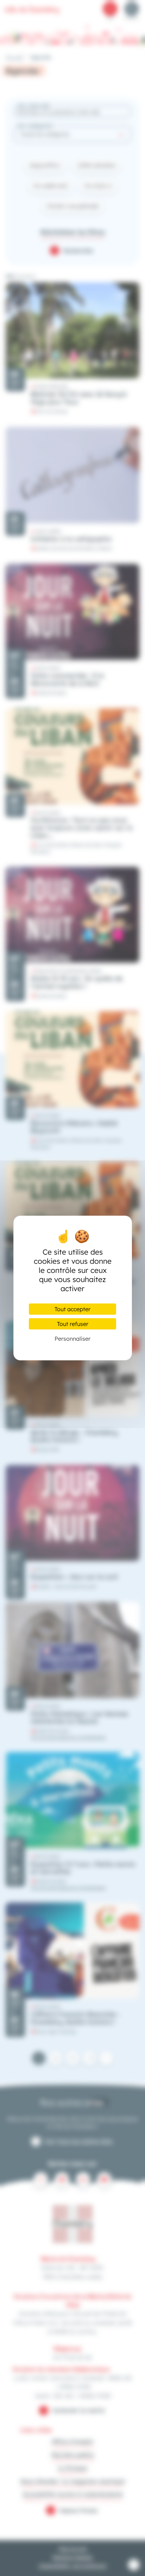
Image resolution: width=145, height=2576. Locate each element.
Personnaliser (72, 1339)
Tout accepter (72, 1309)
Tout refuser (73, 1324)
